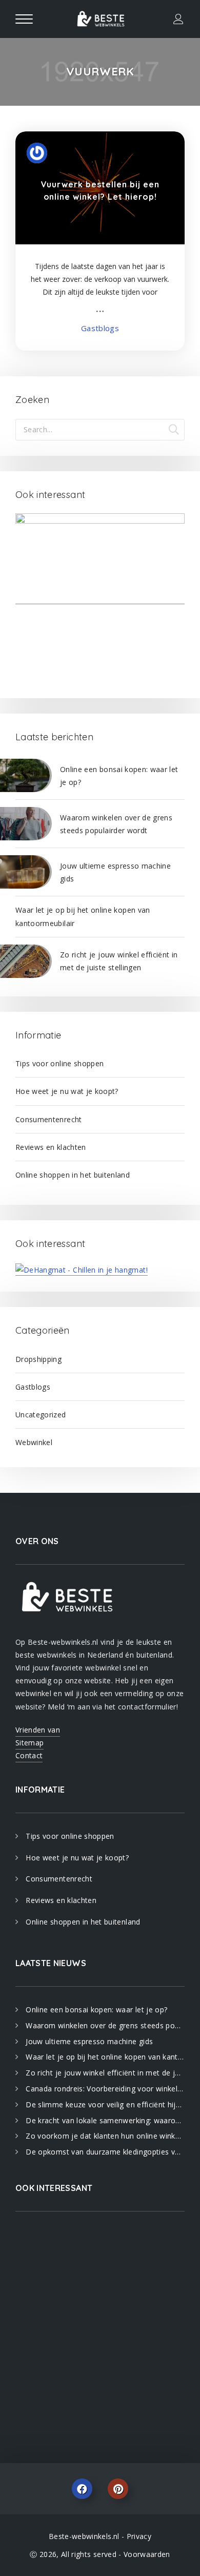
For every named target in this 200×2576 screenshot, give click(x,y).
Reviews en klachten (51, 1147)
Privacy (139, 2536)
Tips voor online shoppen (59, 1063)
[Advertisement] (100, 2327)
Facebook (82, 2489)
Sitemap (29, 1743)
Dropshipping (38, 1359)
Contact (29, 1755)
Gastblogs (100, 328)
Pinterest (118, 2489)
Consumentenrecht (49, 1119)
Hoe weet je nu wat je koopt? (67, 1091)
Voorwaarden (147, 2554)
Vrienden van (38, 1730)
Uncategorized (41, 1415)
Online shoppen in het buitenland (73, 1175)
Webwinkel (34, 1442)
